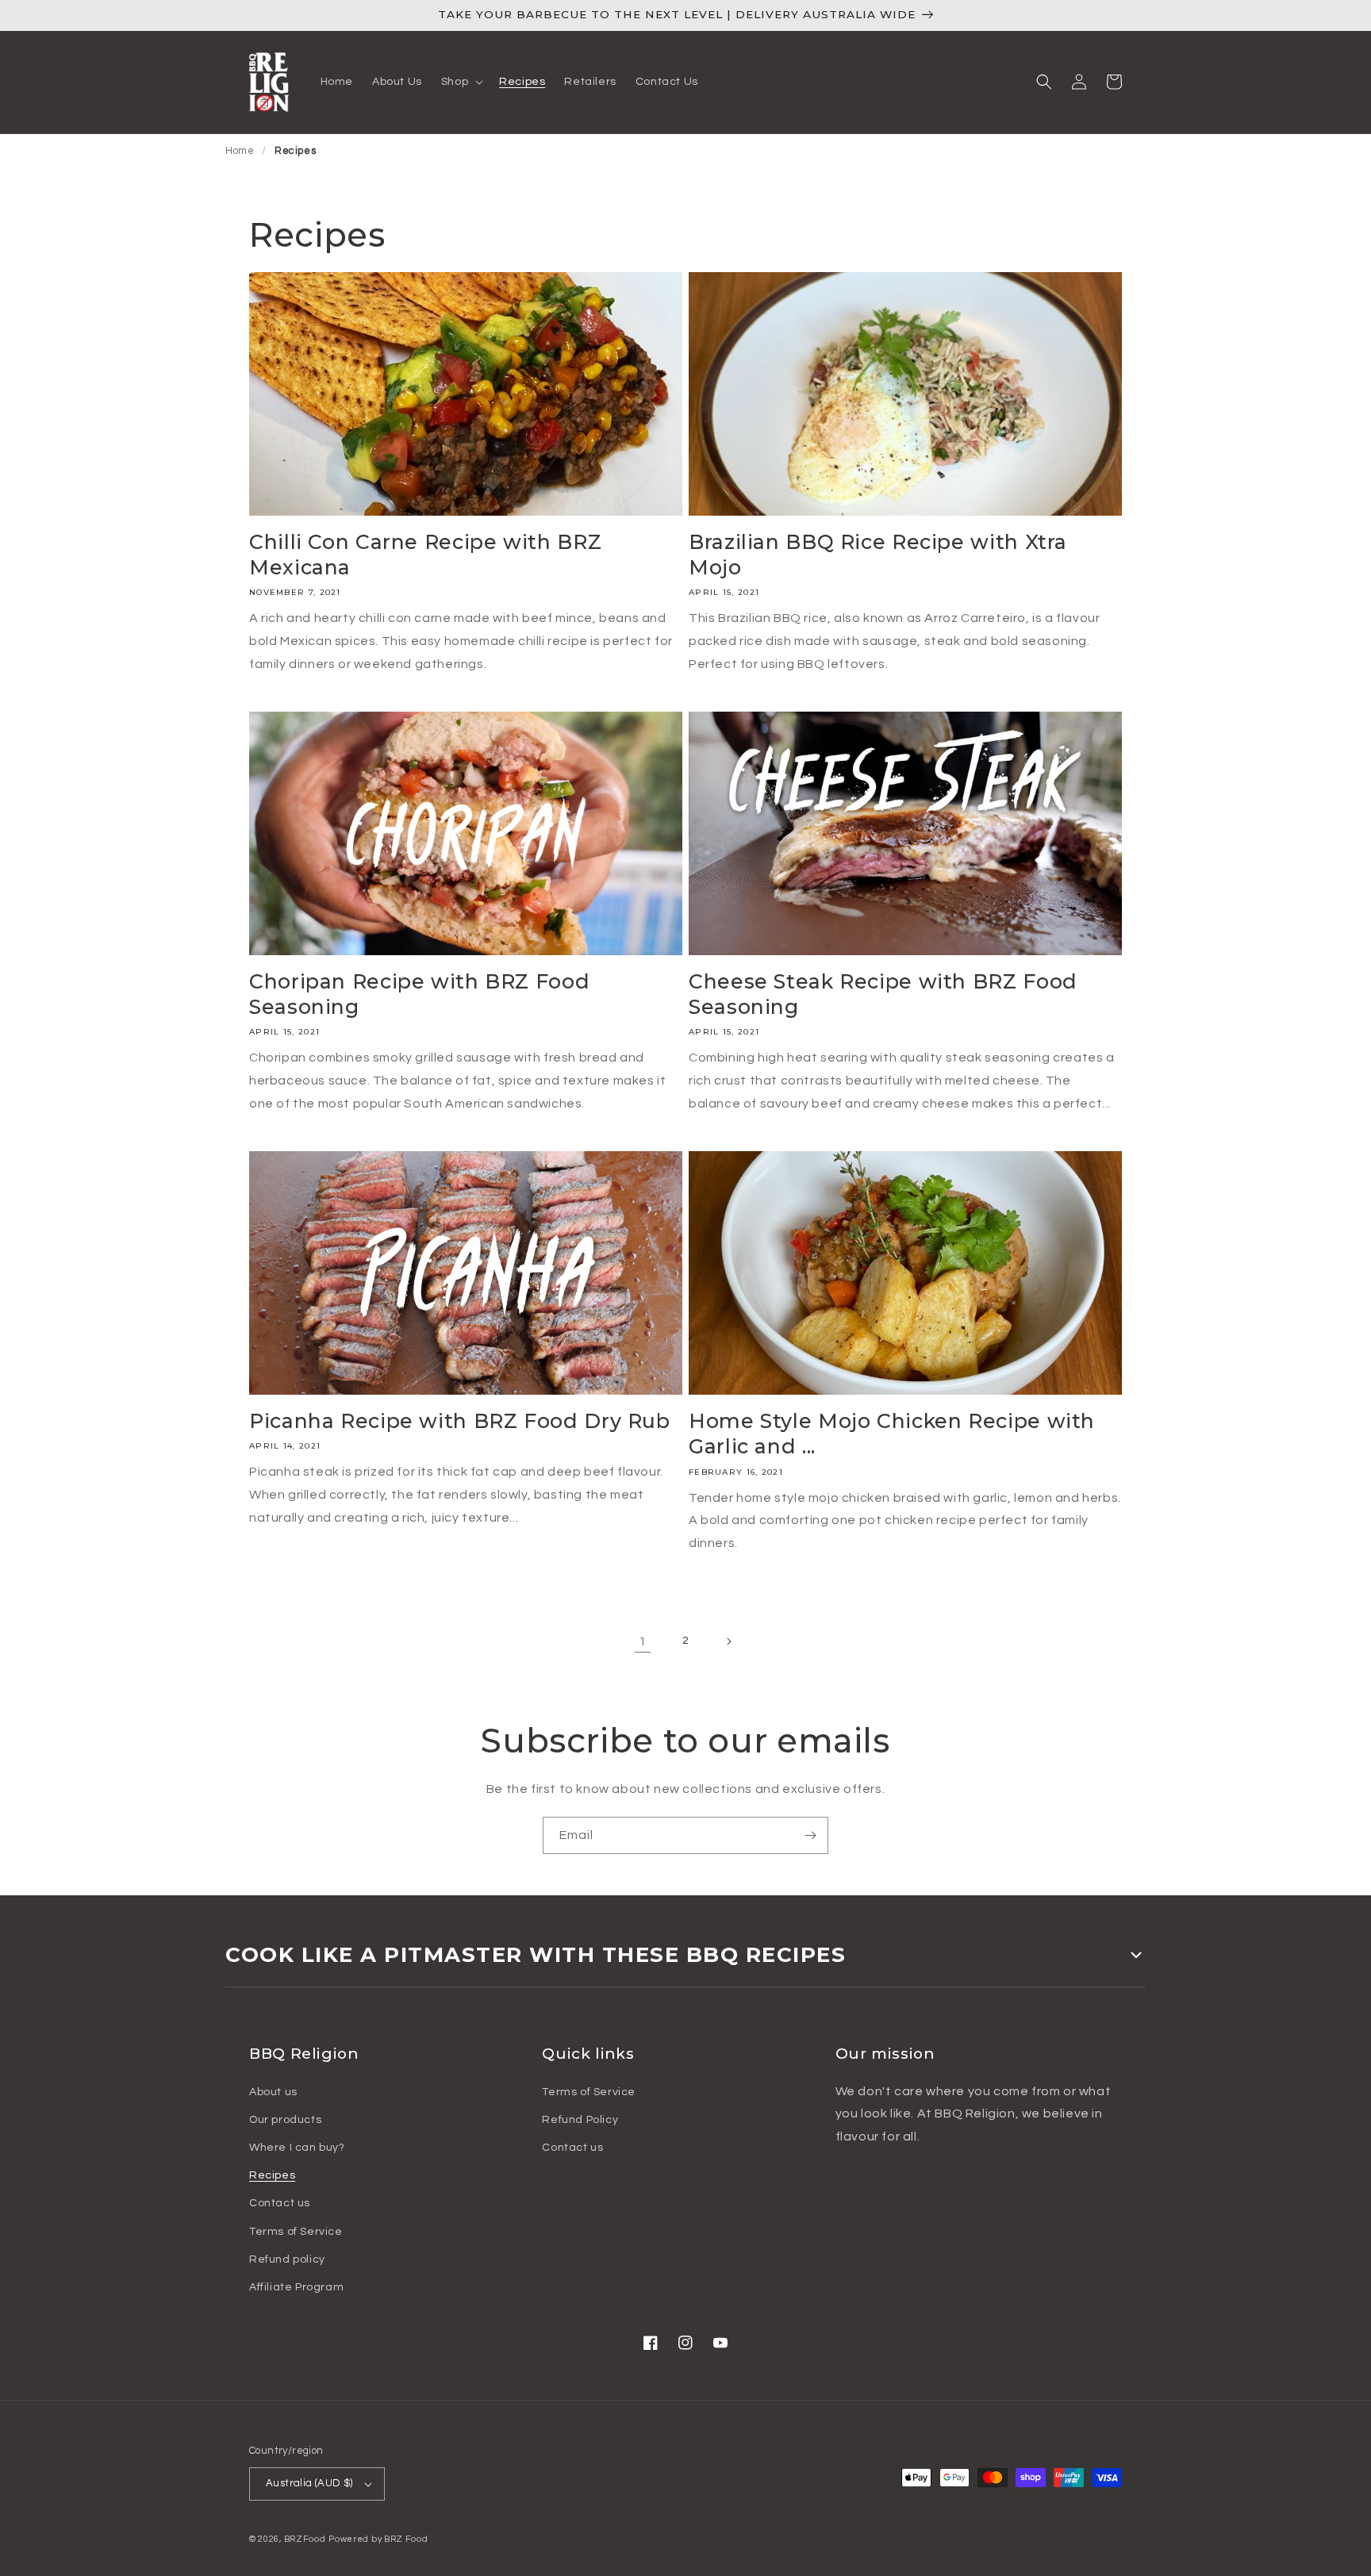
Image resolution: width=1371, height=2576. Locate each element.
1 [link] (643, 1641)
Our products (285, 2120)
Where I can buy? (297, 2148)
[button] (461, 82)
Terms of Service (296, 2232)
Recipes (295, 151)
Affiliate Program (296, 2287)
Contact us (280, 2203)
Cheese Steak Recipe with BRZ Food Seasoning (883, 994)
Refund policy (287, 2259)
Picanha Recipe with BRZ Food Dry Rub (460, 1421)
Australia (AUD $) (309, 2483)
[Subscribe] (810, 1835)
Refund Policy (580, 2120)
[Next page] (728, 1641)
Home (240, 151)
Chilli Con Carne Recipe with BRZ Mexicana (425, 555)
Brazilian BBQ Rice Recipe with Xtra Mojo (878, 555)
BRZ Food (406, 2539)
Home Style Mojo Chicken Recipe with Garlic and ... (892, 1434)
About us (273, 2092)
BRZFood (305, 2539)
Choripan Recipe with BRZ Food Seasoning (419, 994)
